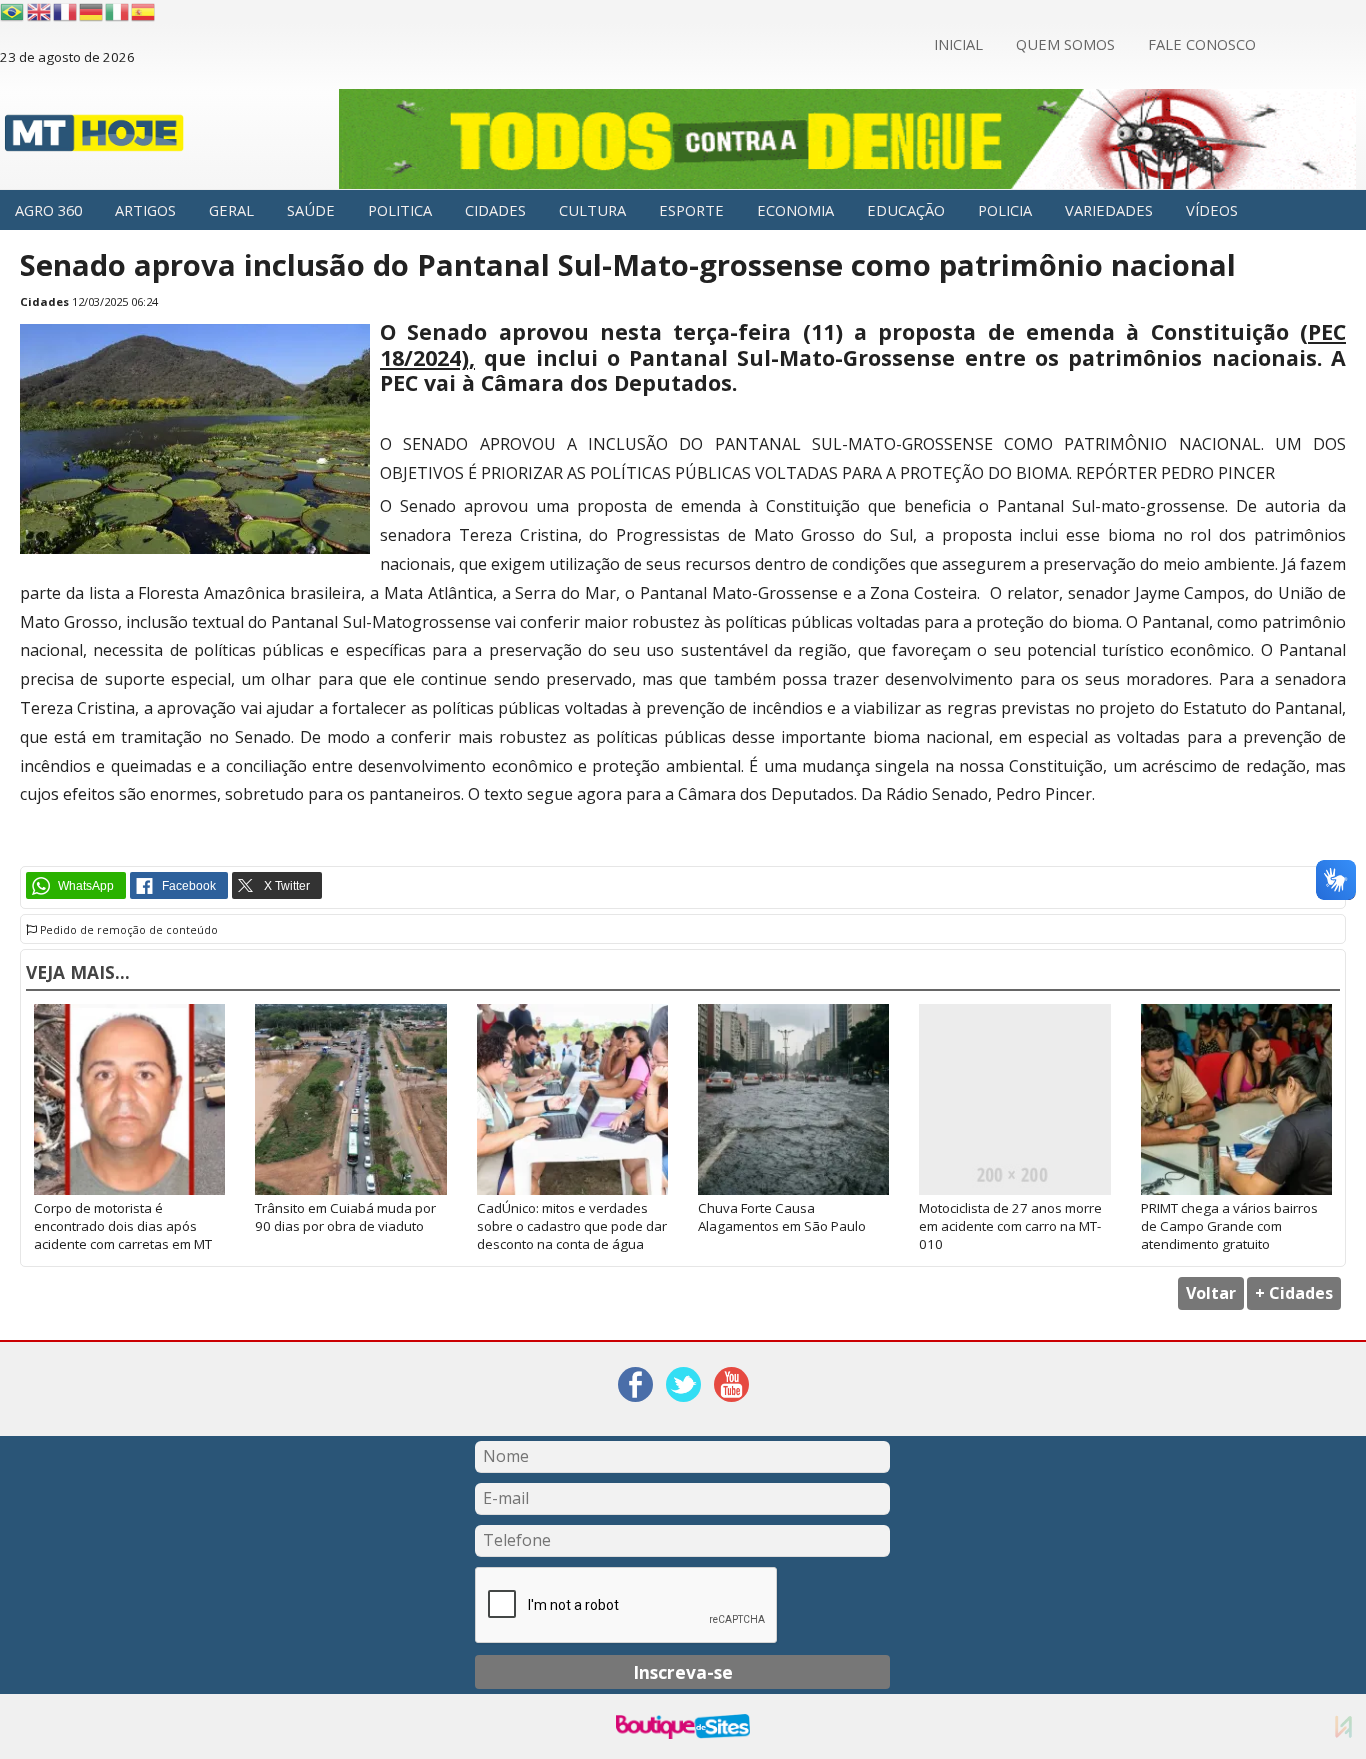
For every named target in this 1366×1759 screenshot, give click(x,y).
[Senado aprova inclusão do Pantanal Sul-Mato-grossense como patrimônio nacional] (195, 549)
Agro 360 (48, 210)
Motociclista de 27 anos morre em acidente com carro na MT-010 (1010, 1226)
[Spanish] (144, 12)
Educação (906, 210)
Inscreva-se (683, 1672)
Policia (1005, 210)
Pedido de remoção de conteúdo (127, 930)
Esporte (691, 210)
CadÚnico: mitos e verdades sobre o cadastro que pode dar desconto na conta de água (572, 1226)
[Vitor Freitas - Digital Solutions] (1343, 1726)
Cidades (495, 210)
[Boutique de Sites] (682, 1726)
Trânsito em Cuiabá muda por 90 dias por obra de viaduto (345, 1217)
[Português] (12, 12)
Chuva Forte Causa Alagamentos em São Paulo (782, 1217)
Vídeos (1212, 210)
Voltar (1211, 1293)
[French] (66, 12)
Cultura (592, 210)
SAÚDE (311, 210)
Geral (231, 210)
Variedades (1109, 210)
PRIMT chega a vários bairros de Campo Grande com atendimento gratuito (1229, 1226)
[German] (92, 12)
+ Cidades (1294, 1293)
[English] (40, 12)
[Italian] (118, 12)
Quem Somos (1065, 44)
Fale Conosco (1202, 44)
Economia (795, 210)
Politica (400, 210)
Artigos (145, 210)
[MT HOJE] (94, 138)
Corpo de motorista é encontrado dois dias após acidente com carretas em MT (123, 1226)
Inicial (958, 44)
